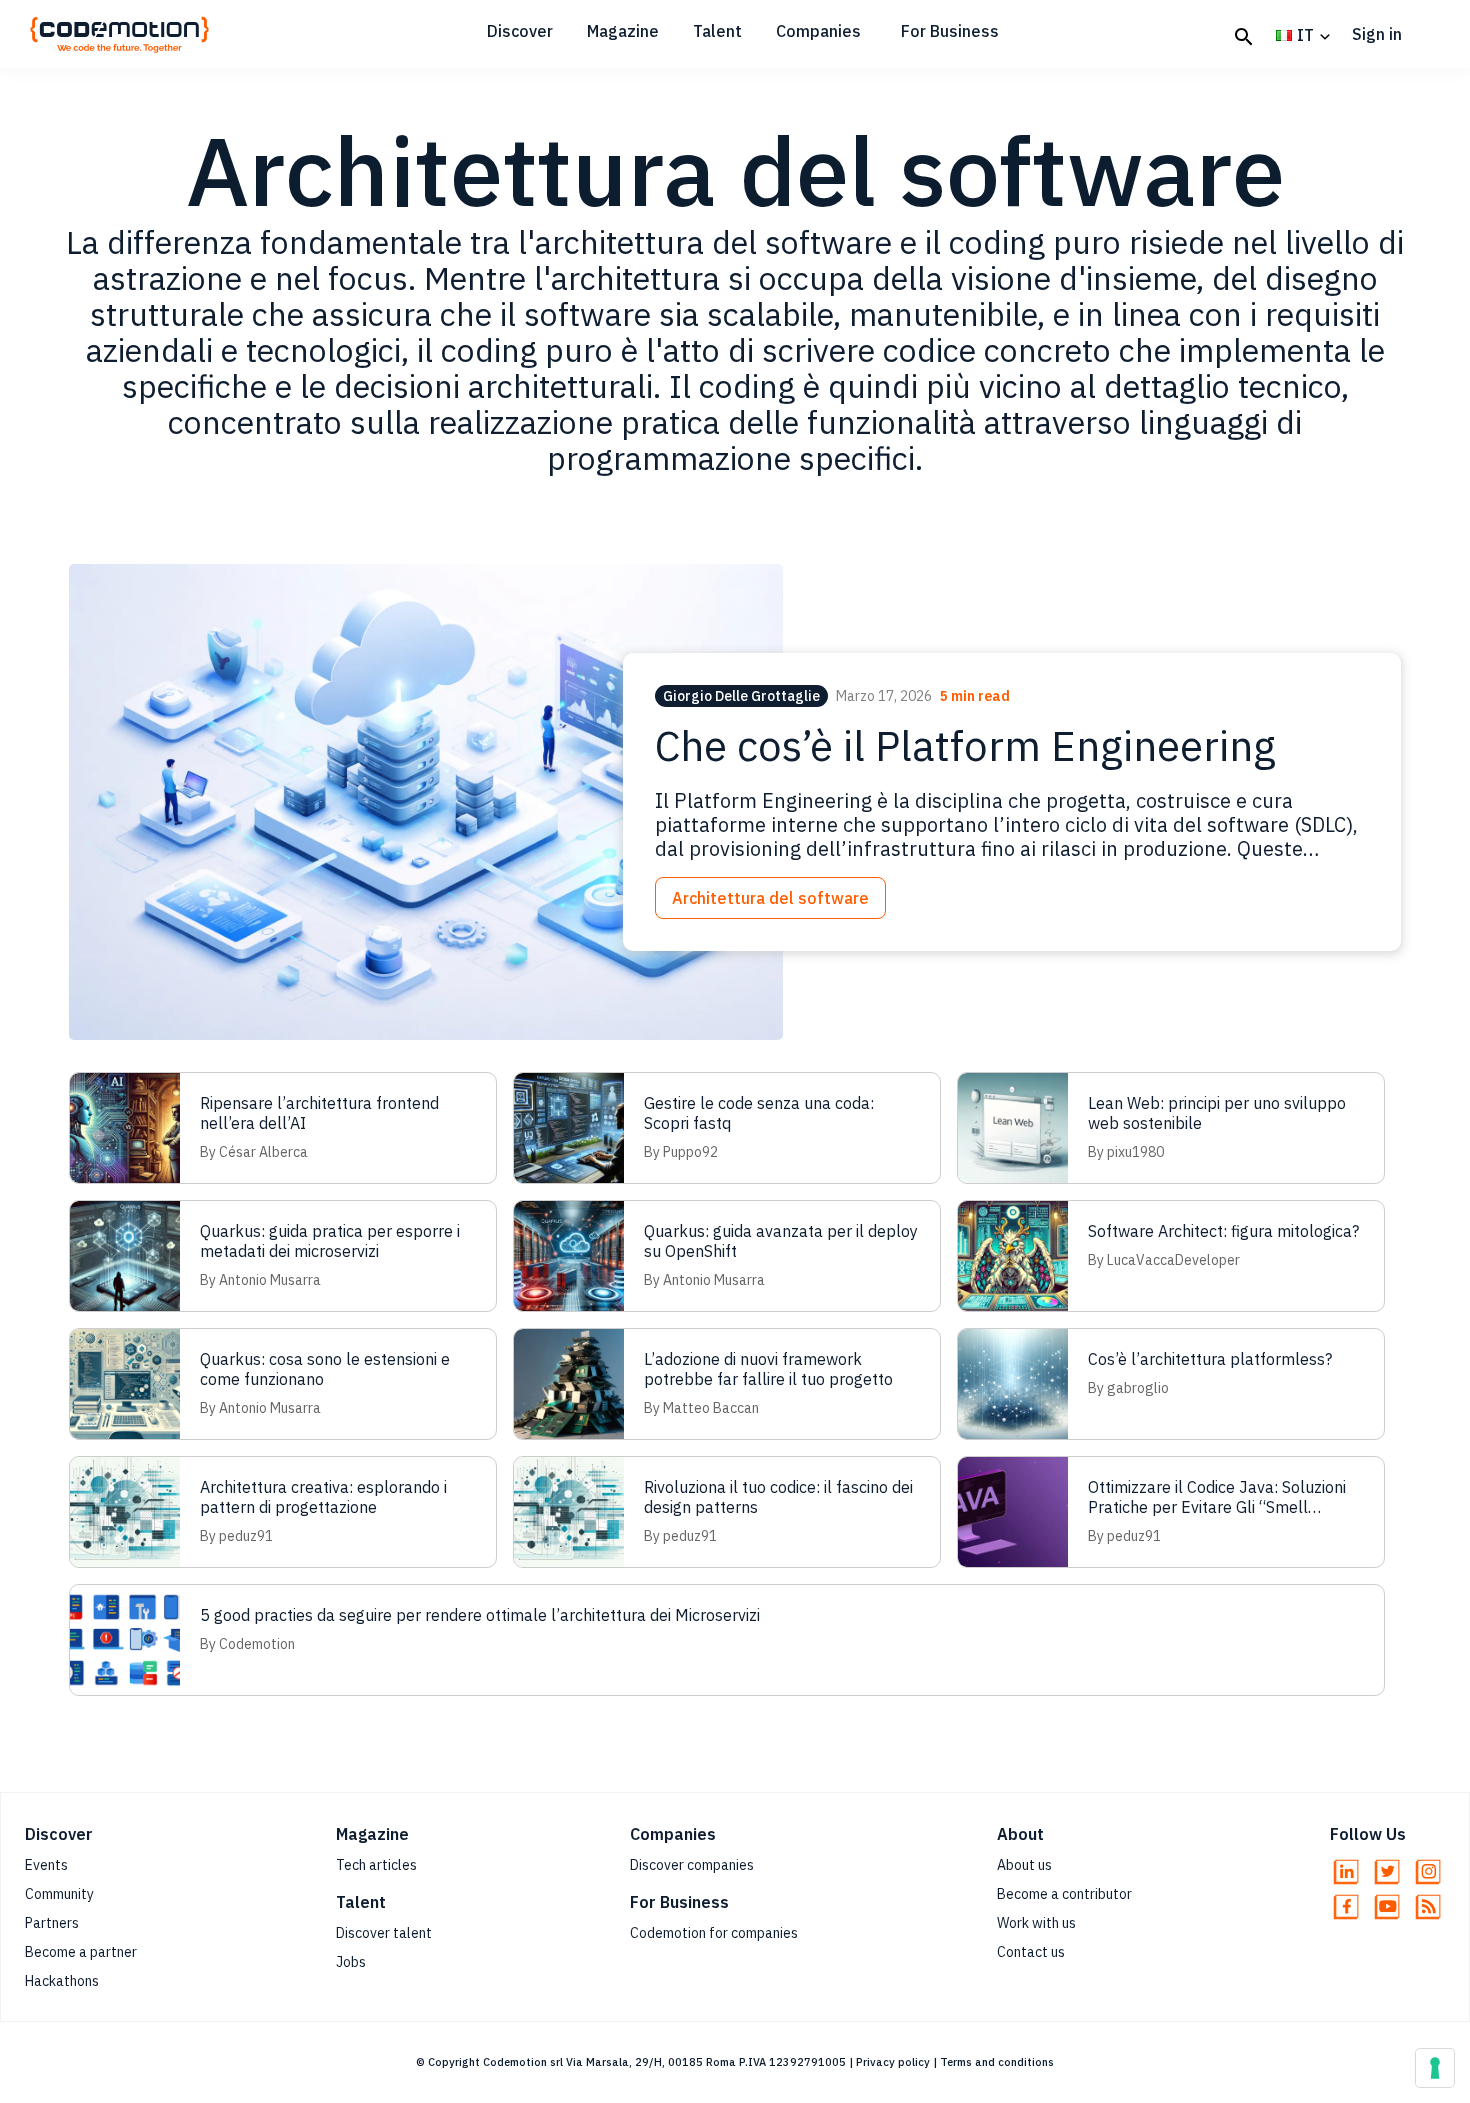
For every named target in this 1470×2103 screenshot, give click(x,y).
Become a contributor (1064, 1894)
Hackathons (62, 1981)
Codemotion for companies (714, 1933)
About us (1024, 1865)
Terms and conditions (997, 2062)
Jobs (351, 1962)
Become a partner (81, 1952)
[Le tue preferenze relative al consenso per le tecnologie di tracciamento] (1435, 2068)
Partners (52, 1923)
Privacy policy (893, 2062)
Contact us (1031, 1952)
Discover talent (384, 1933)
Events (46, 1865)
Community (59, 1894)
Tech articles (376, 1865)
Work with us (1036, 1923)
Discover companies (692, 1865)
